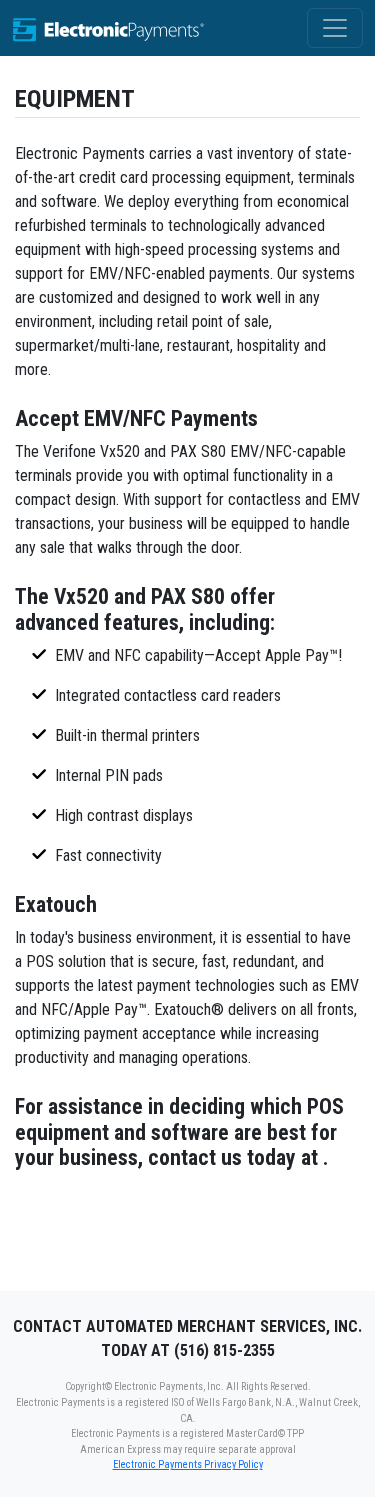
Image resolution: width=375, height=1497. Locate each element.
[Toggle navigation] (335, 28)
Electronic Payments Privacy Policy (188, 1464)
